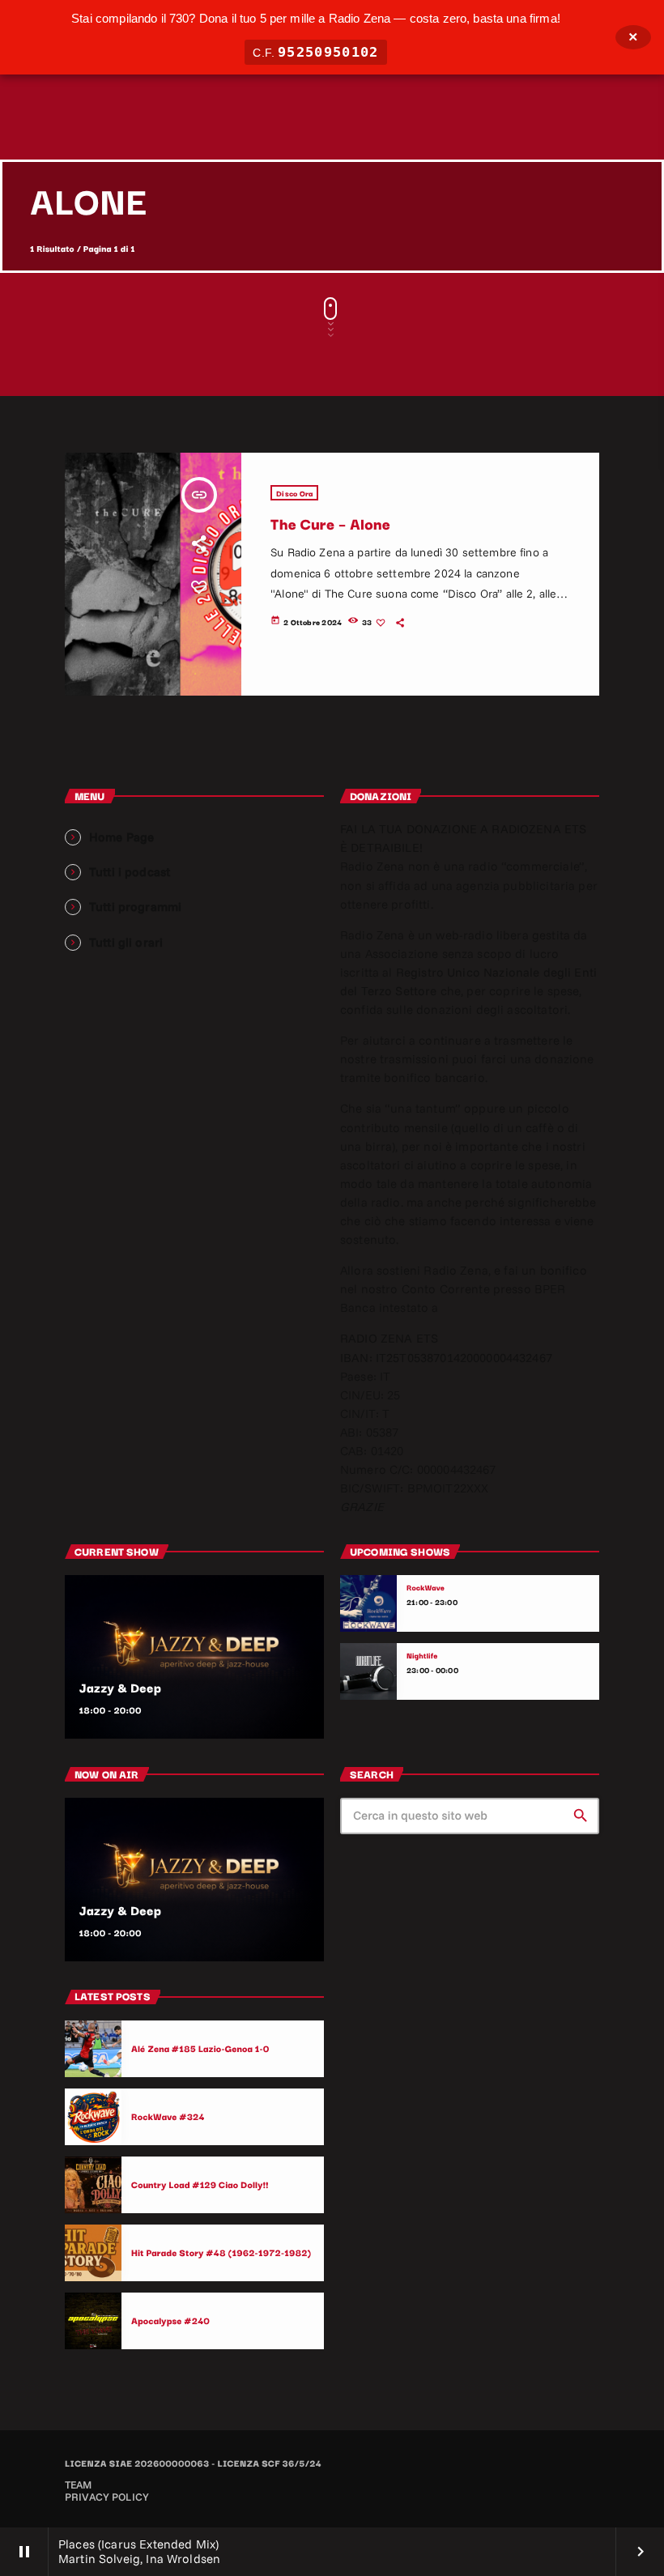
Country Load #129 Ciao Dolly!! (200, 2184)
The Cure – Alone (330, 524)
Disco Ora (294, 493)
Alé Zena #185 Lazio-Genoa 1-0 (200, 2048)
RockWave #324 (168, 2116)
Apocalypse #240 (170, 2320)
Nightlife (422, 1656)
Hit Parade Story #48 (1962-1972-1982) (221, 2252)
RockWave (426, 1588)
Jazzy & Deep (121, 1688)
